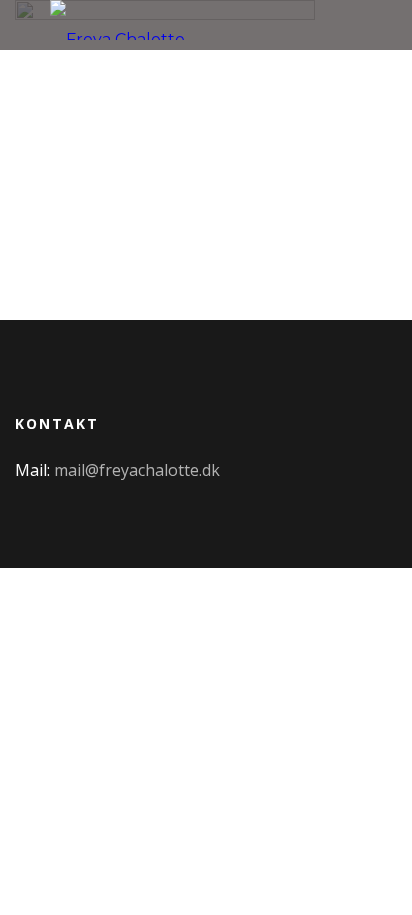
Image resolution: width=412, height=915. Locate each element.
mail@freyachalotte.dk (137, 470)
